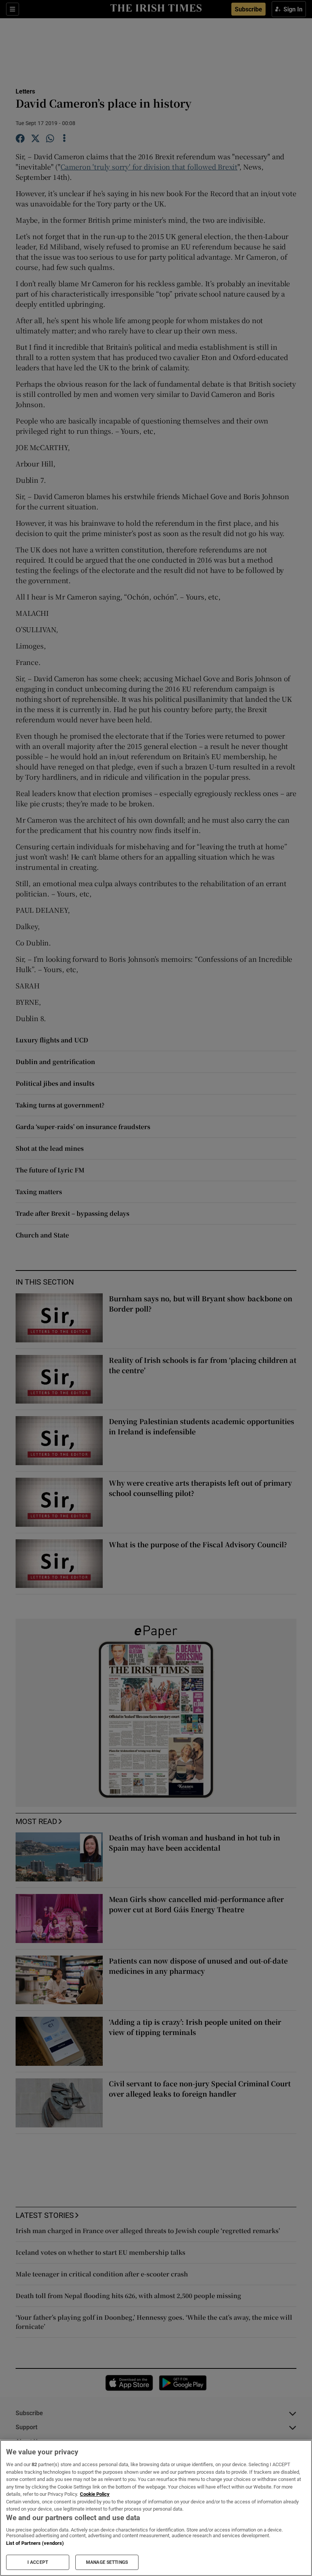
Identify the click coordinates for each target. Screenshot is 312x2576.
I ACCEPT (38, 2562)
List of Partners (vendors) (35, 2543)
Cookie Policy (95, 2494)
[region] (156, 2508)
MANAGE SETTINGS (107, 2562)
